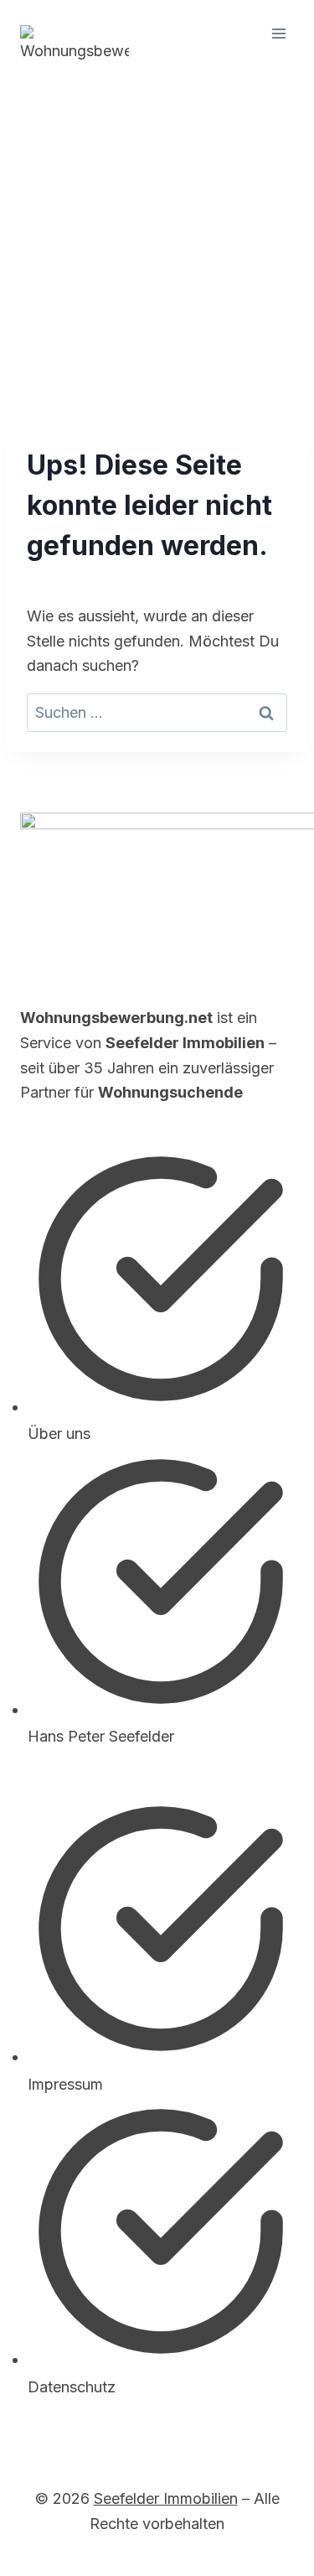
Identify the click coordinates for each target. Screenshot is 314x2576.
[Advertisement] (157, 233)
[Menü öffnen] (278, 33)
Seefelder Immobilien (166, 2498)
